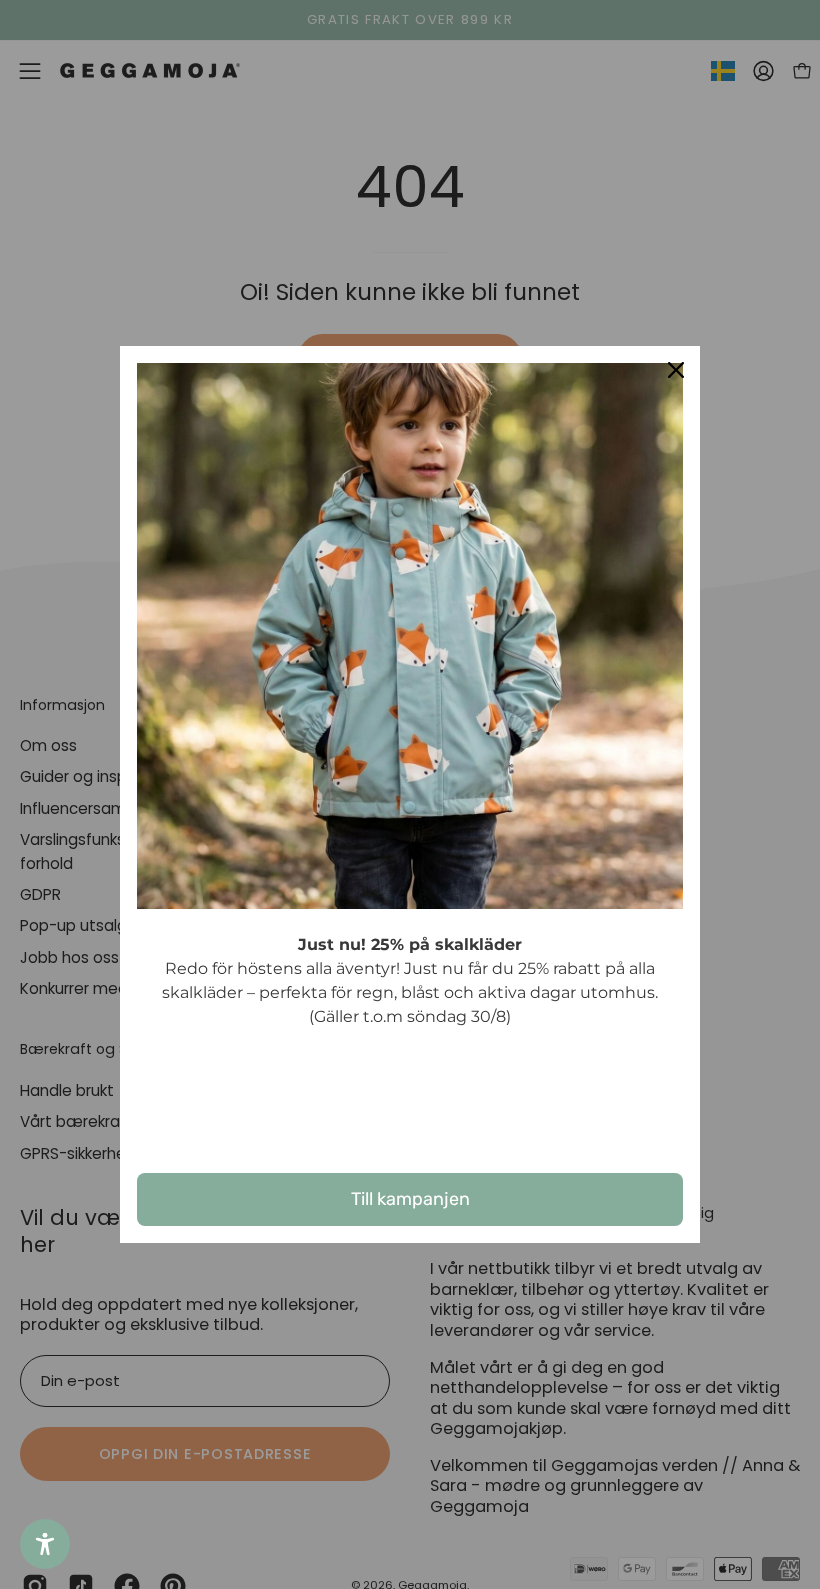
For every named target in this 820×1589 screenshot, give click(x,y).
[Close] (676, 370)
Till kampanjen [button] (410, 1199)
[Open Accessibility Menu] (45, 1544)
